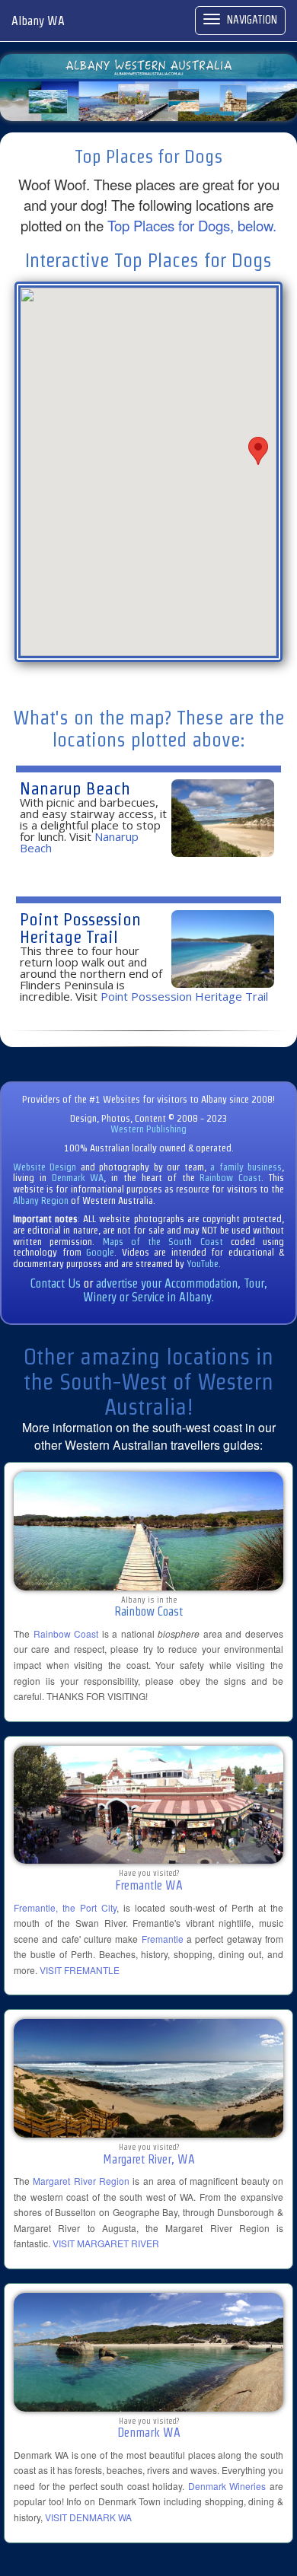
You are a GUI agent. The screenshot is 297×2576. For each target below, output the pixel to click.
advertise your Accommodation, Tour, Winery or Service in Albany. (175, 1290)
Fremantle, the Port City (65, 1907)
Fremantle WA (149, 1885)
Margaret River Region (81, 2181)
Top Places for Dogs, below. (192, 225)
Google (100, 1252)
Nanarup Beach (75, 788)
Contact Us (56, 1283)
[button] (258, 451)
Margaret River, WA (149, 2159)
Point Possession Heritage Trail (80, 928)
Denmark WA (78, 1178)
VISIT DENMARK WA (88, 2517)
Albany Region (41, 1200)
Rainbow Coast (230, 1178)
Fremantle (163, 1939)
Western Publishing (148, 1129)
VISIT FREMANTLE (80, 1970)
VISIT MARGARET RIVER (106, 2243)
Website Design (45, 1167)
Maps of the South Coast (163, 1242)
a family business (246, 1167)
